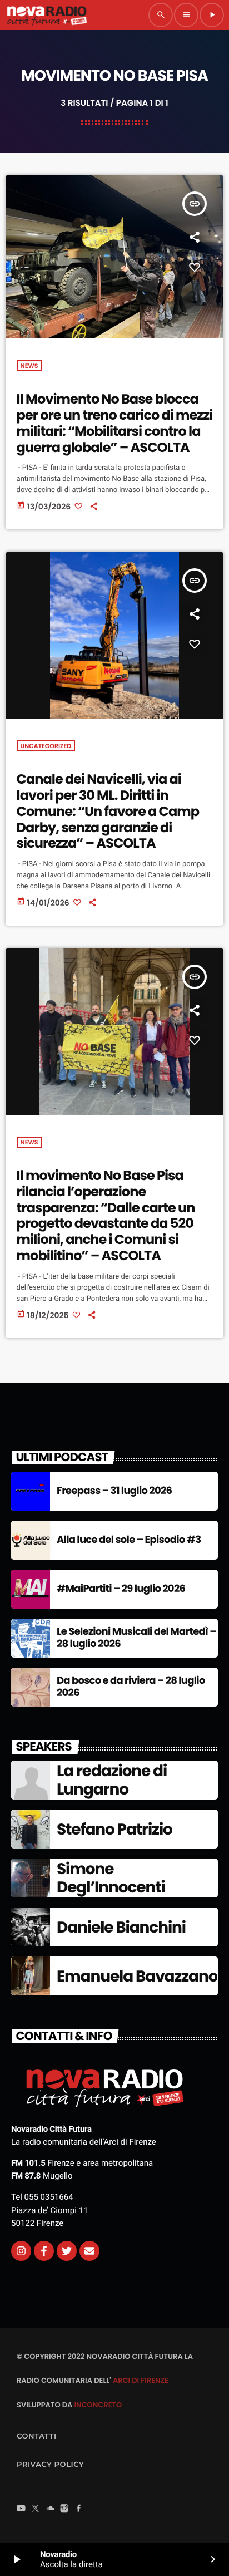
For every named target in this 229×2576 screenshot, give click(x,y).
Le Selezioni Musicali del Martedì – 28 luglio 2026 (136, 1638)
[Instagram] (21, 2251)
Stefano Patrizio (114, 1829)
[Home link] (47, 15)
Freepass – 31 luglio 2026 (114, 1491)
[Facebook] (79, 2509)
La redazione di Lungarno (112, 1780)
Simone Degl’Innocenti (111, 1878)
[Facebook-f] (44, 2251)
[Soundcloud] (50, 2509)
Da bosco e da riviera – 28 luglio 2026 (131, 1687)
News (29, 366)
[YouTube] (21, 2509)
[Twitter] (67, 2251)
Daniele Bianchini (121, 1927)
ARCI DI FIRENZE (141, 2380)
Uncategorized (46, 746)
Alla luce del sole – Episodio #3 (129, 1540)
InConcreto (98, 2405)
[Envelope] (89, 2251)
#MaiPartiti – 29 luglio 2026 (121, 1589)
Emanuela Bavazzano (137, 1976)
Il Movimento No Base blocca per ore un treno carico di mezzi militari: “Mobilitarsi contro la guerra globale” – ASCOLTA (115, 423)
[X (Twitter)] (36, 2509)
